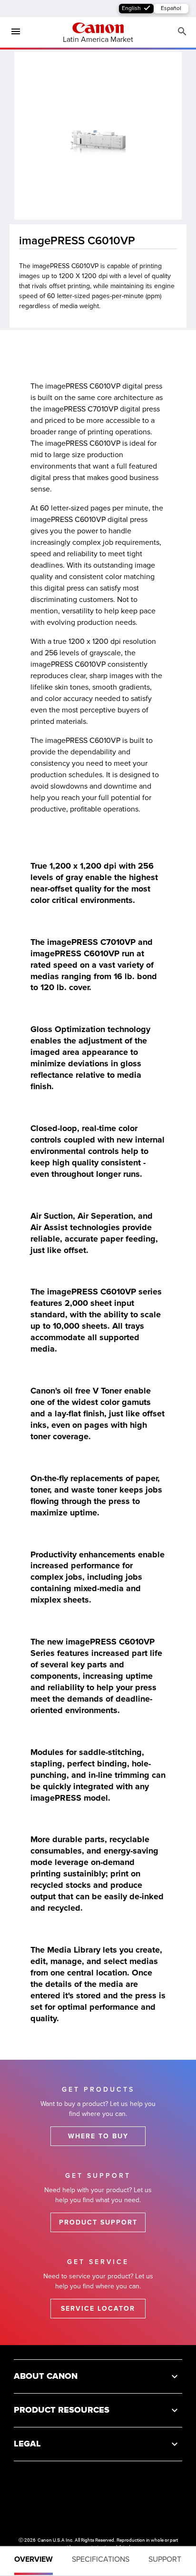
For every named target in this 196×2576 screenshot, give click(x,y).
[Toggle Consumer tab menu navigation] (12, 32)
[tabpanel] (98, 1180)
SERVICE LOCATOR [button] (98, 2309)
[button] (98, 2376)
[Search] (182, 32)
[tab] (34, 2561)
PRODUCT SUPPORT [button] (98, 2222)
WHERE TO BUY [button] (98, 2136)
